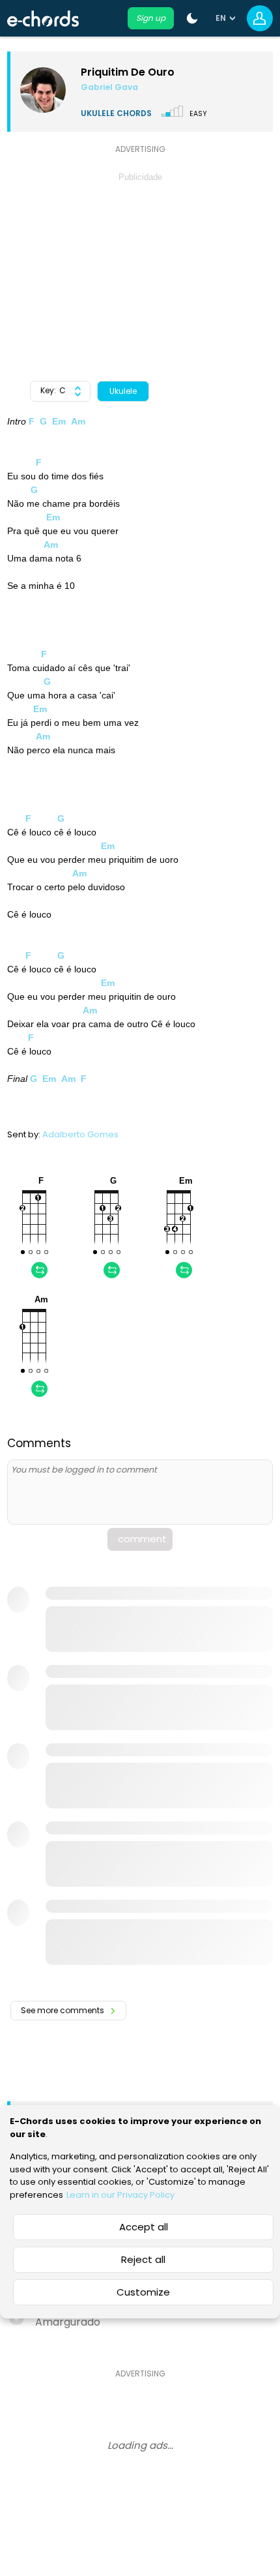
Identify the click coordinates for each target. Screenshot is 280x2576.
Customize (143, 2292)
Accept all (144, 2227)
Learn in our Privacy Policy (120, 2195)
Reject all (143, 2259)
